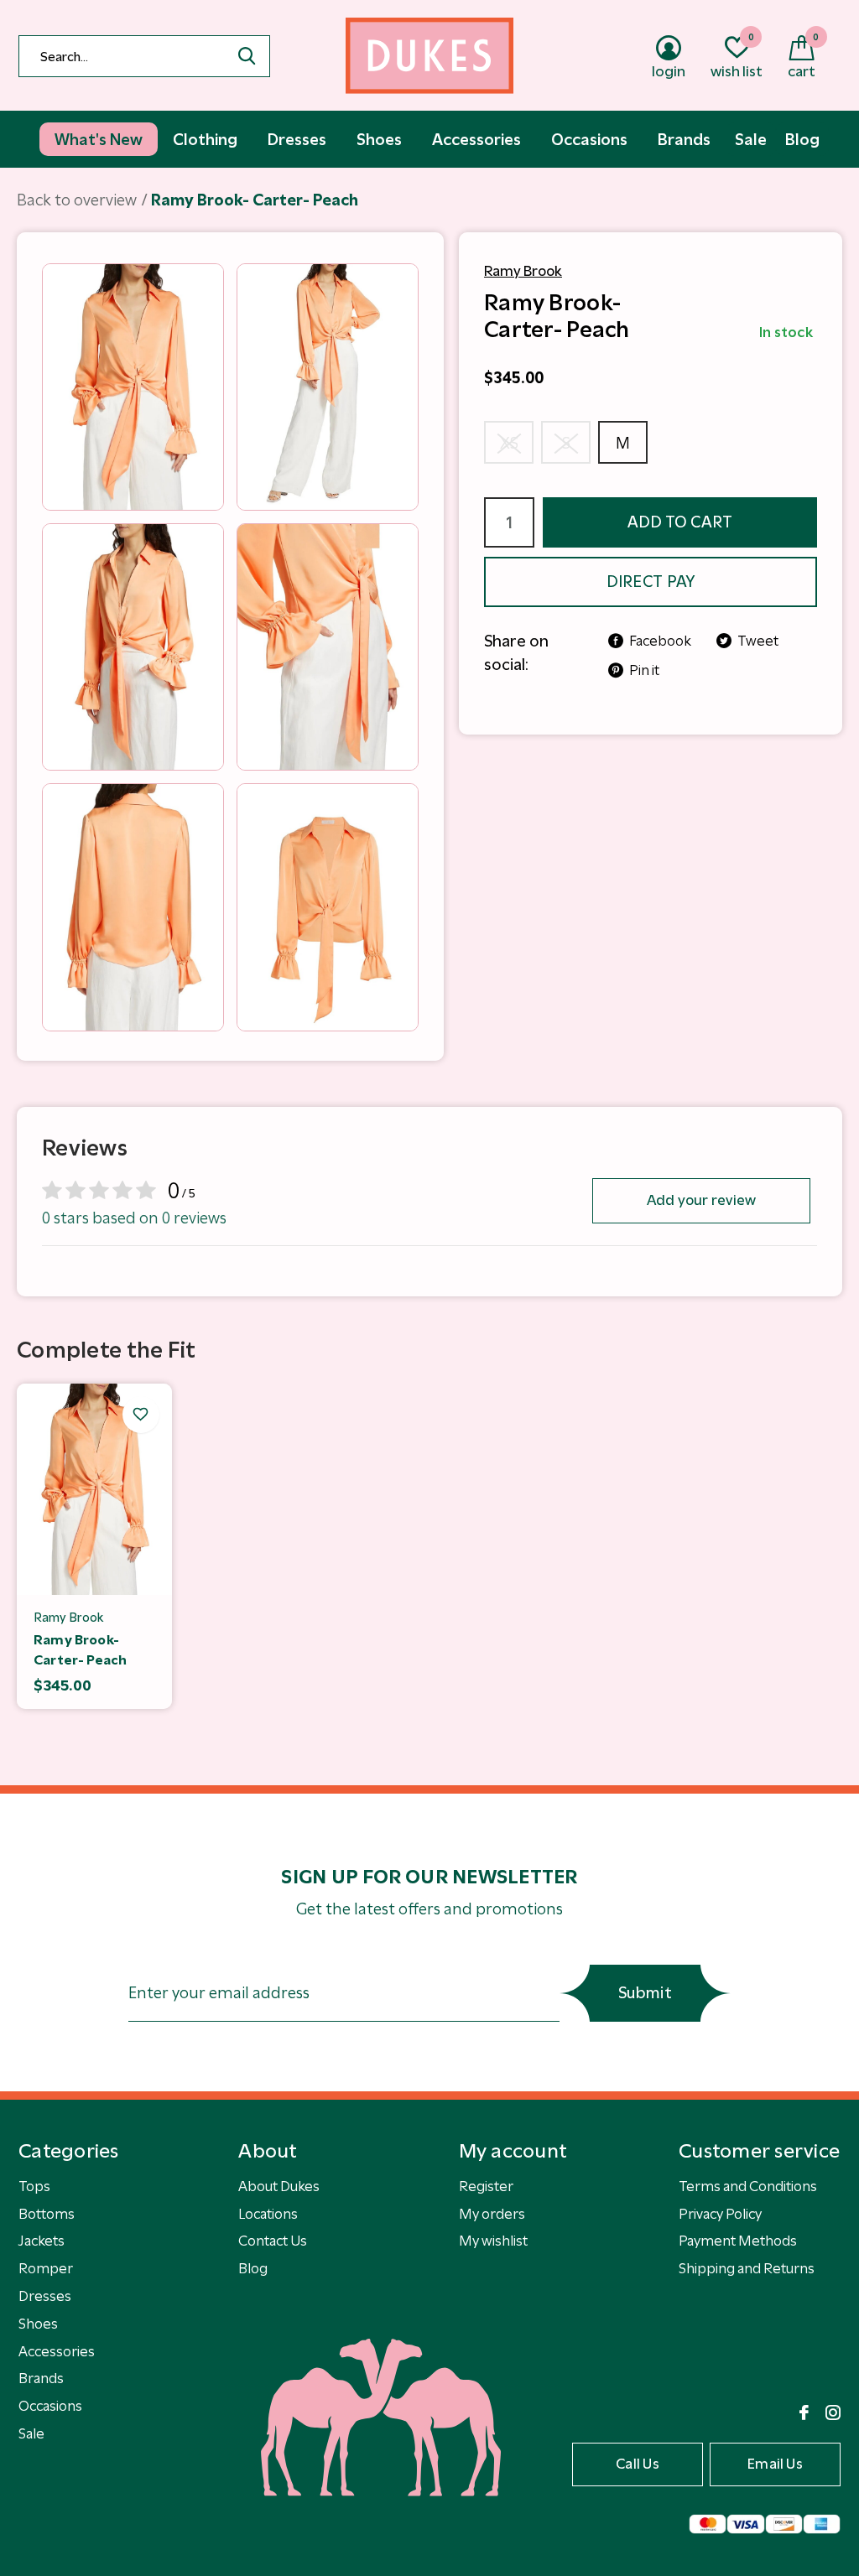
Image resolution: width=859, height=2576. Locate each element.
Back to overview (77, 200)
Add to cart (680, 522)
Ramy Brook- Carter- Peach (80, 1649)
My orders (492, 2214)
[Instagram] (833, 2412)
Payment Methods (738, 2241)
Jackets (42, 2241)
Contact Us (273, 2241)
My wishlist (493, 2241)
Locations (268, 2214)
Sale (31, 2433)
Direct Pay (651, 582)
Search (247, 56)
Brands (41, 2378)
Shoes (38, 2324)
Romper (46, 2268)
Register (486, 2186)
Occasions (50, 2406)
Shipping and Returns (747, 2268)
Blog (253, 2268)
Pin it (644, 670)
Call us (638, 2464)
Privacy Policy (720, 2214)
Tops (34, 2186)
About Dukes (279, 2186)
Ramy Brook (523, 271)
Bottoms (47, 2214)
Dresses (45, 2296)
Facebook (660, 641)
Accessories (57, 2351)
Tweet (758, 641)
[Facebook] (804, 2412)
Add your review (702, 1200)
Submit (645, 1993)
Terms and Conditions (748, 2186)
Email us (775, 2464)
